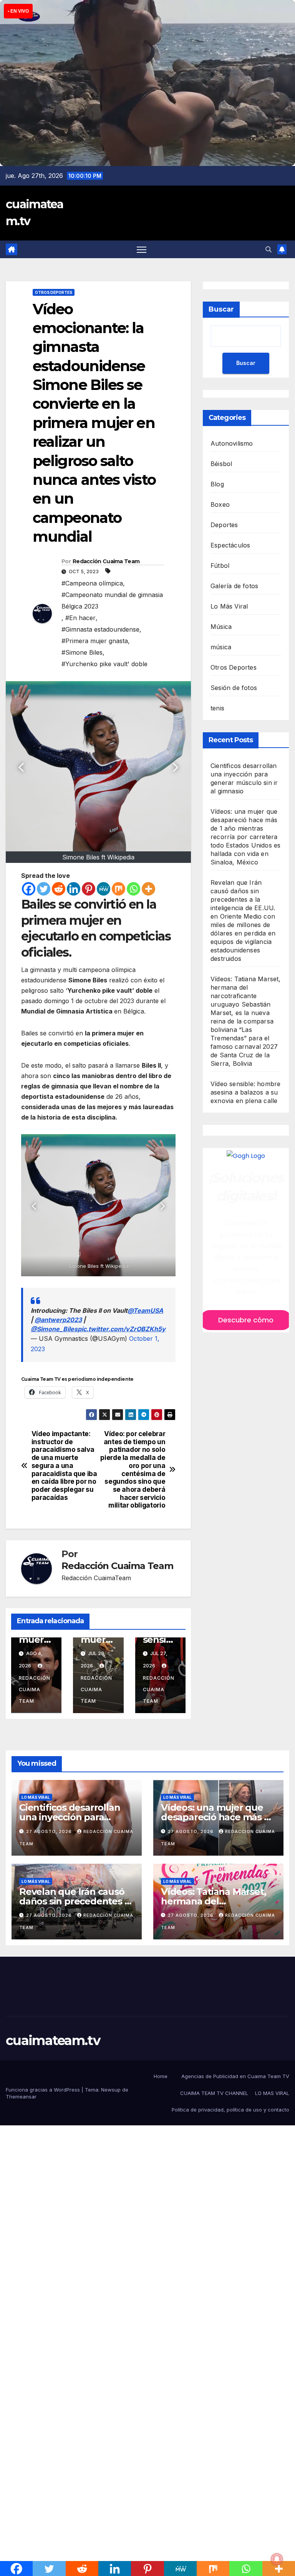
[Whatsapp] (133, 889)
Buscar (221, 309)
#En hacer (80, 618)
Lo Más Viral (229, 606)
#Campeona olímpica (92, 583)
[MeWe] (104, 889)
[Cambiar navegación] (142, 250)
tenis (217, 708)
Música (221, 627)
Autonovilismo (232, 443)
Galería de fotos (234, 586)
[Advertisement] (147, 2214)
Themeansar (21, 2097)
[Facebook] (29, 889)
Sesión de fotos (234, 688)
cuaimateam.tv (53, 2040)
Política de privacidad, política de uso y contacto (230, 2110)
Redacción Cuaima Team (106, 561)
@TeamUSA (145, 1310)
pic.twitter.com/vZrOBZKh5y (122, 1329)
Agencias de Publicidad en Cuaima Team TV (235, 2076)
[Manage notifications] (277, 2559)
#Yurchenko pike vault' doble (104, 664)
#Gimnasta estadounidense (100, 629)
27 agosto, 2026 (50, 1831)
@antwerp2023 (58, 1320)
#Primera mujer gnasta (95, 641)
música (221, 647)
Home (161, 2076)
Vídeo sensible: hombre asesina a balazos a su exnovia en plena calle (245, 1092)
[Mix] (118, 889)
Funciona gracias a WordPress (44, 2090)
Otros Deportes (54, 292)
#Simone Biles (82, 652)
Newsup (111, 2090)
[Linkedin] (74, 889)
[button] (268, 249)
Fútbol (220, 566)
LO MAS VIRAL (272, 2093)
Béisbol (221, 464)
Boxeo (220, 504)
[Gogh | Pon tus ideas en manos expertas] (246, 1156)
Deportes (224, 525)
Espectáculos (230, 545)
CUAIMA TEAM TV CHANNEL (214, 2093)
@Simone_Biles (54, 1329)
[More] (148, 889)
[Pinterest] (89, 889)
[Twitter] (44, 889)
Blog (217, 484)
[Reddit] (59, 889)
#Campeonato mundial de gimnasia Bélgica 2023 (112, 600)
